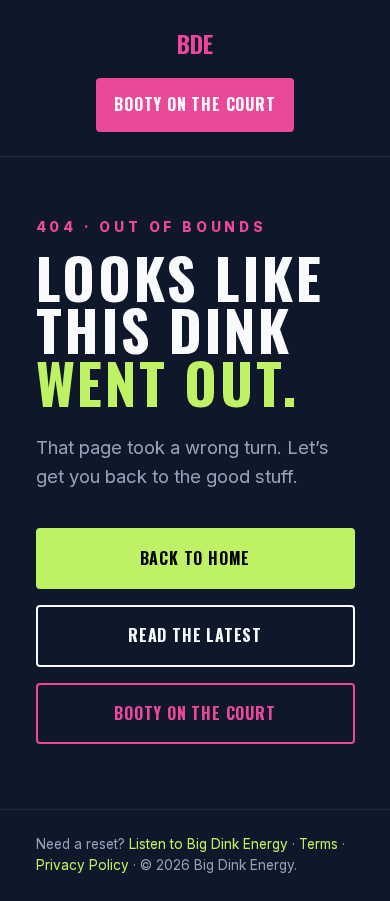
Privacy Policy (82, 865)
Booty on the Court (194, 104)
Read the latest (195, 635)
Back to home (195, 558)
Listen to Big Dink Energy (208, 844)
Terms (318, 844)
